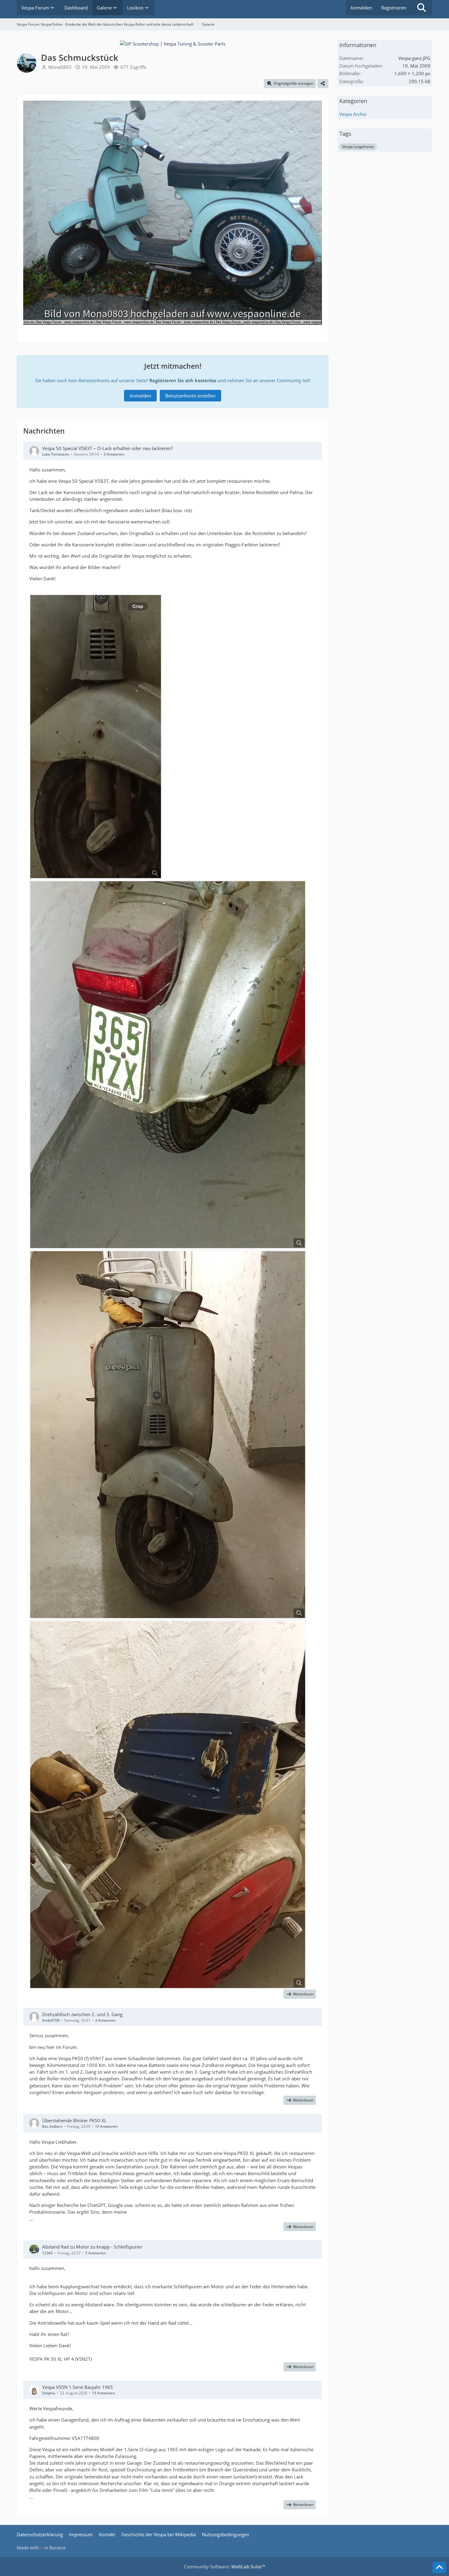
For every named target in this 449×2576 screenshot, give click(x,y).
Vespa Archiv (353, 114)
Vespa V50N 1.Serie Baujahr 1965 (78, 2387)
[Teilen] (323, 83)
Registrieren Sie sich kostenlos (183, 380)
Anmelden (361, 8)
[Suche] (422, 8)
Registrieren (394, 8)
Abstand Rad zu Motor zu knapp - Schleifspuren (92, 2247)
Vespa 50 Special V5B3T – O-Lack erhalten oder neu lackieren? (107, 448)
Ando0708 (51, 2020)
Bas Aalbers (52, 2126)
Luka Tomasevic (56, 454)
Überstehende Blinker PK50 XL (74, 2120)
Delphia (49, 2393)
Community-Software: (224, 2567)
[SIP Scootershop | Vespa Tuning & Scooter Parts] (173, 43)
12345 (47, 2253)
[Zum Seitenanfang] (439, 2567)
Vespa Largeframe (358, 147)
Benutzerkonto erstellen (190, 396)
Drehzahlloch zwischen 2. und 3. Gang (82, 2014)
